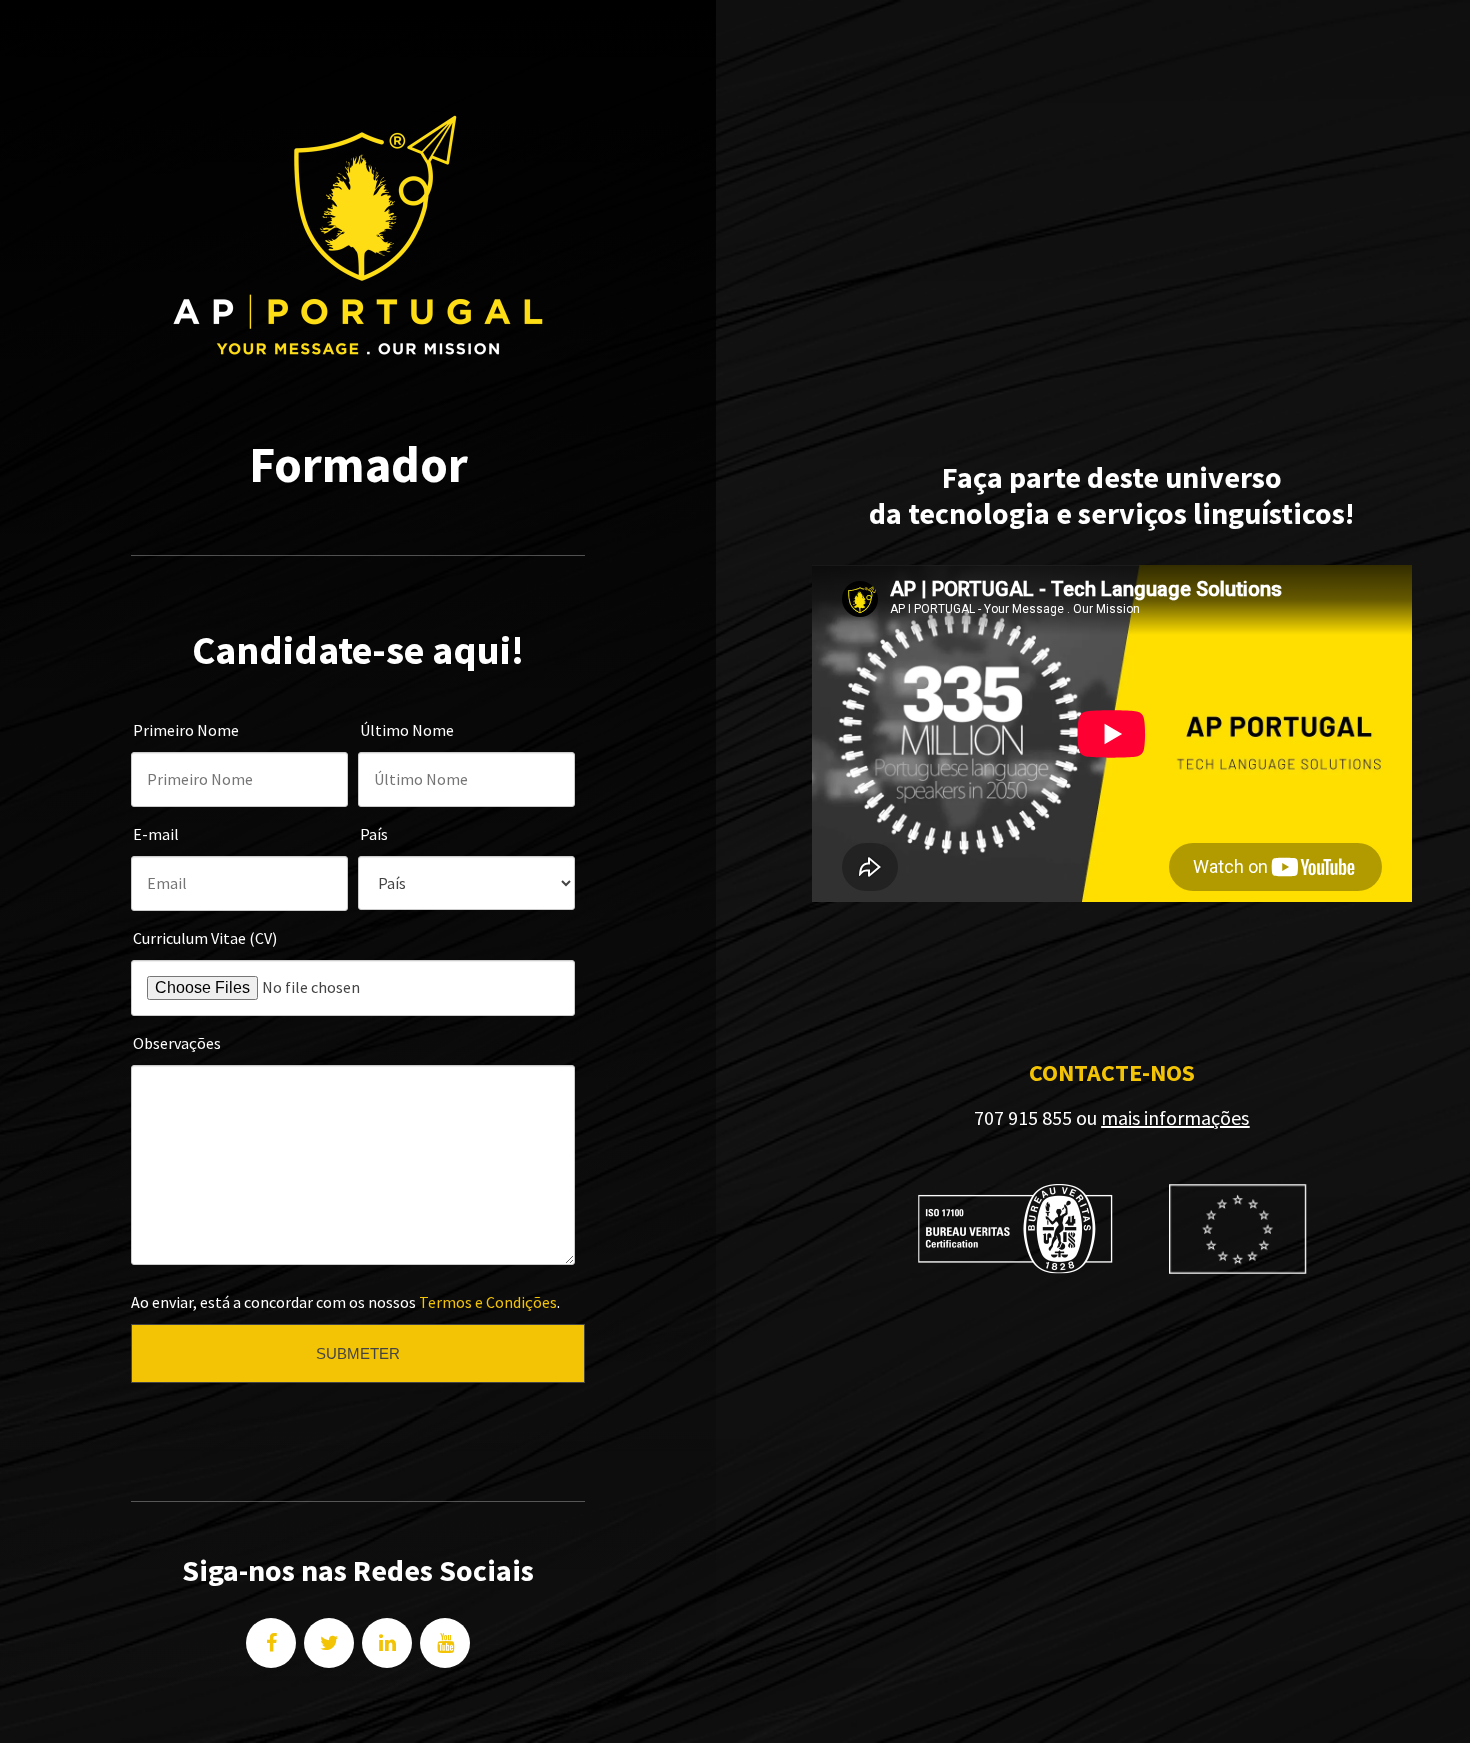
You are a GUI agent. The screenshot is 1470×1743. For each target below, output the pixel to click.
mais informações (1175, 1117)
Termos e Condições (488, 1302)
